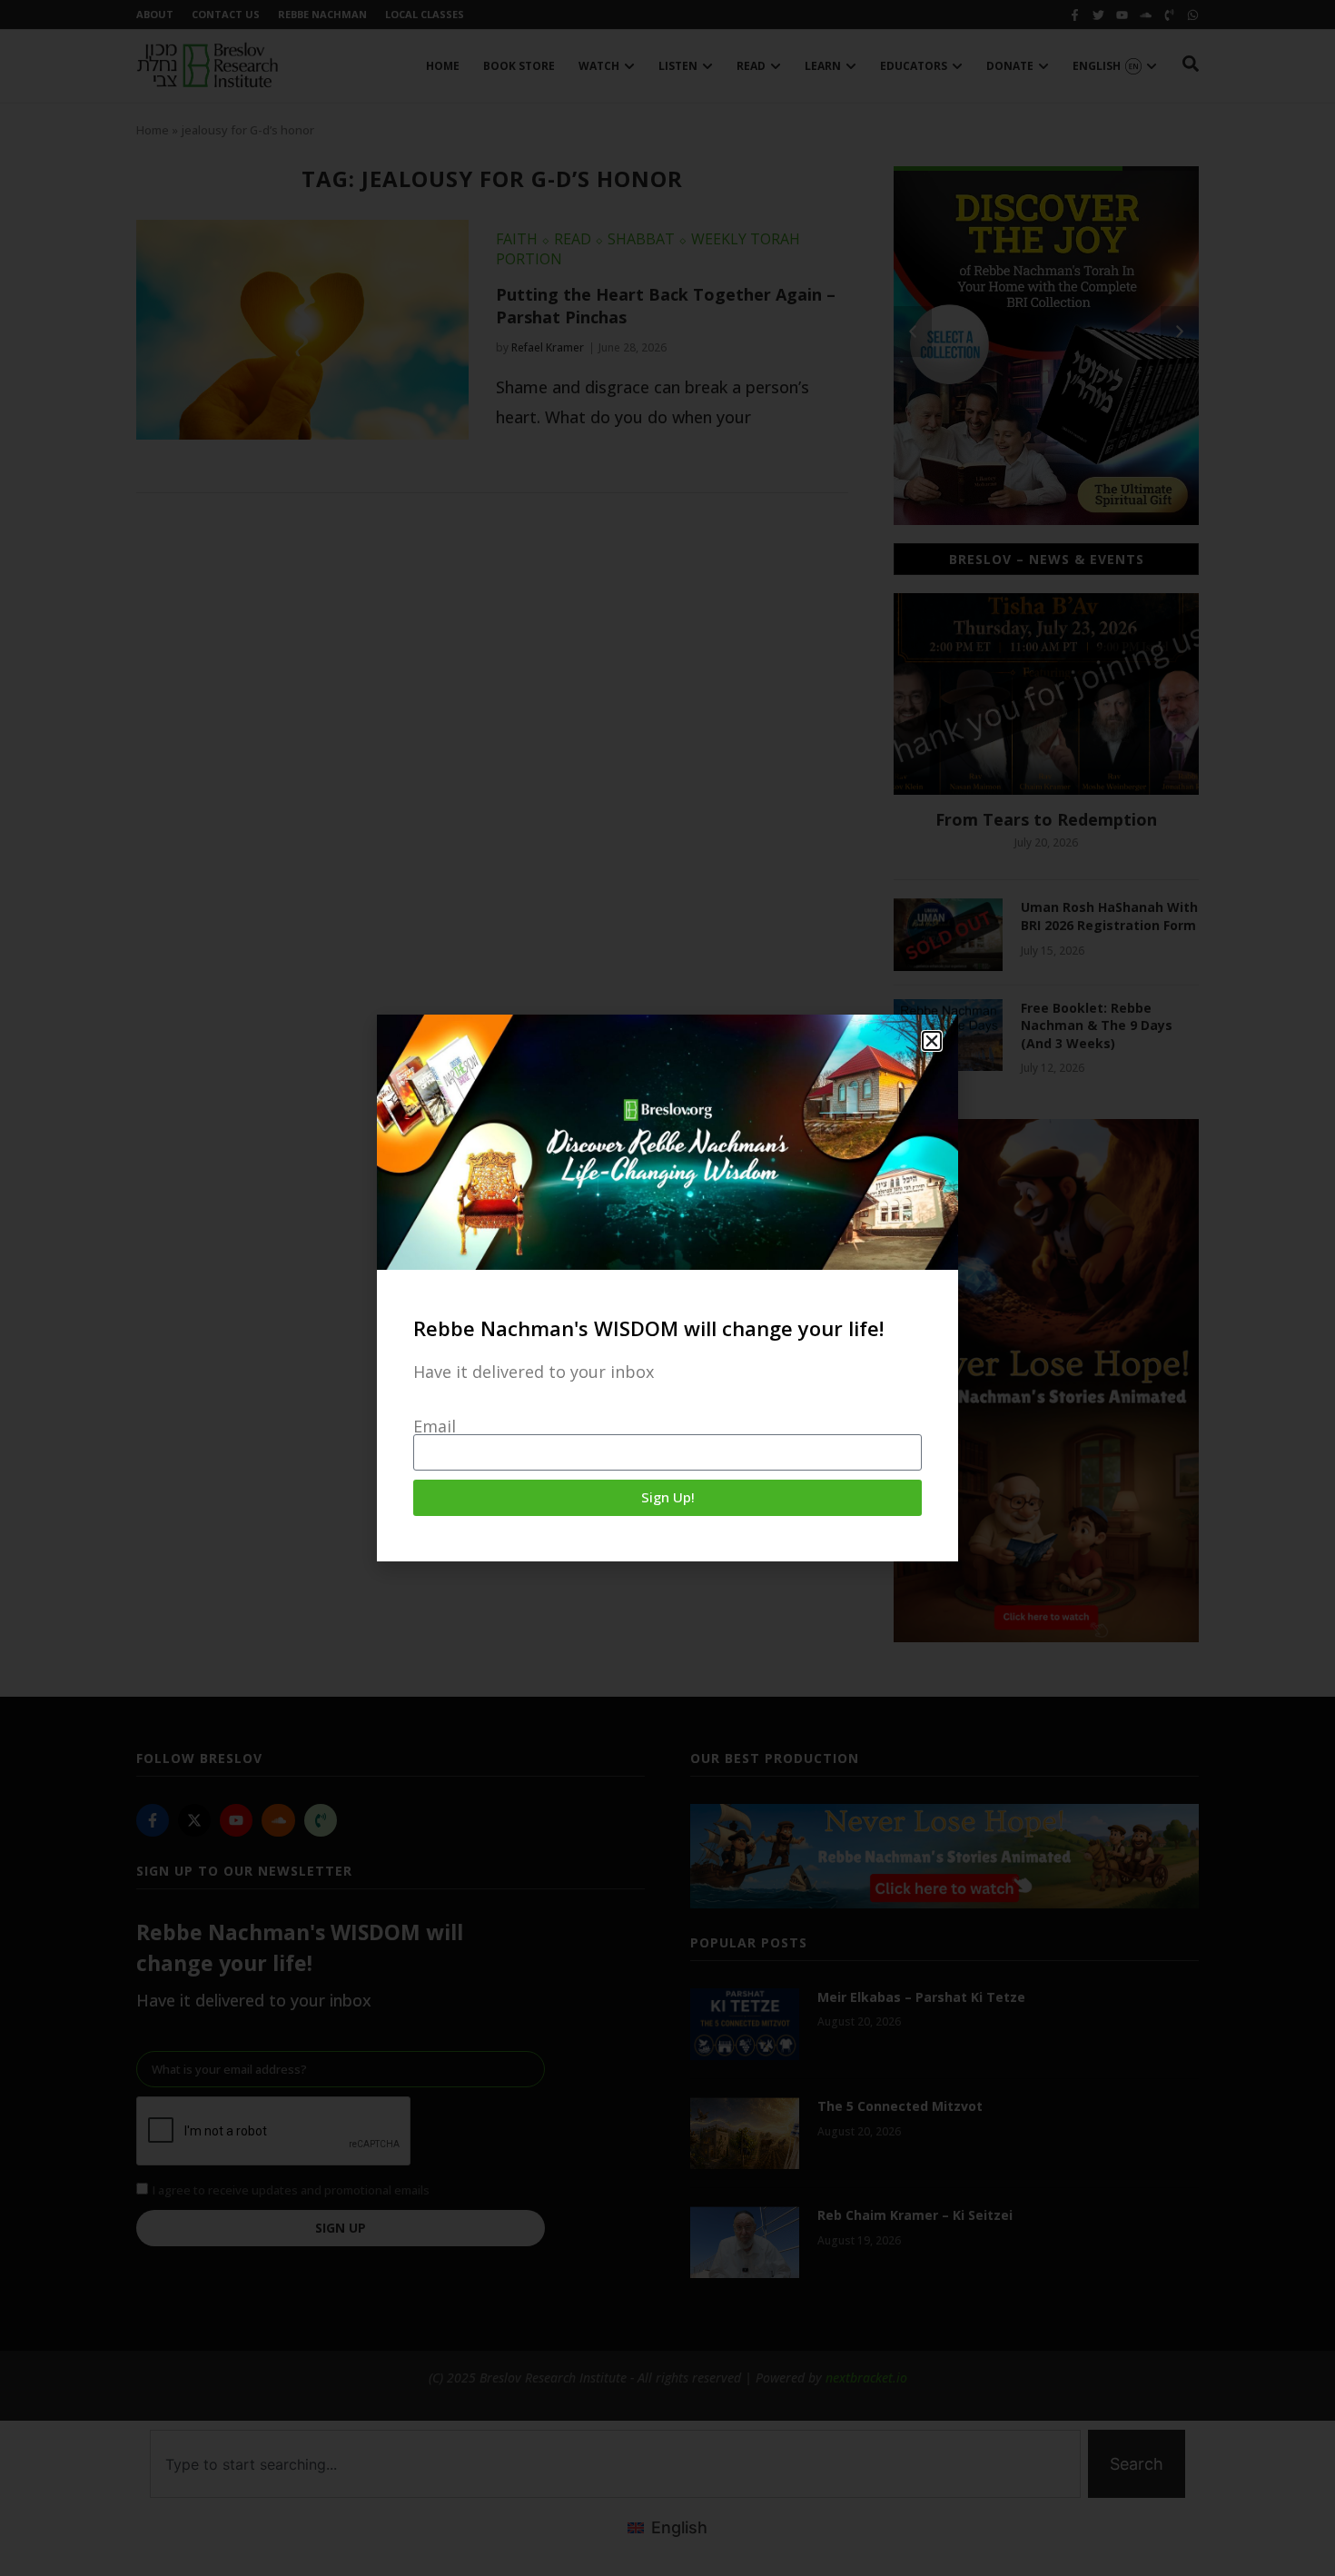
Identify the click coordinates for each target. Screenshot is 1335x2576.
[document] (667, 1288)
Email (435, 1426)
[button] (932, 1041)
